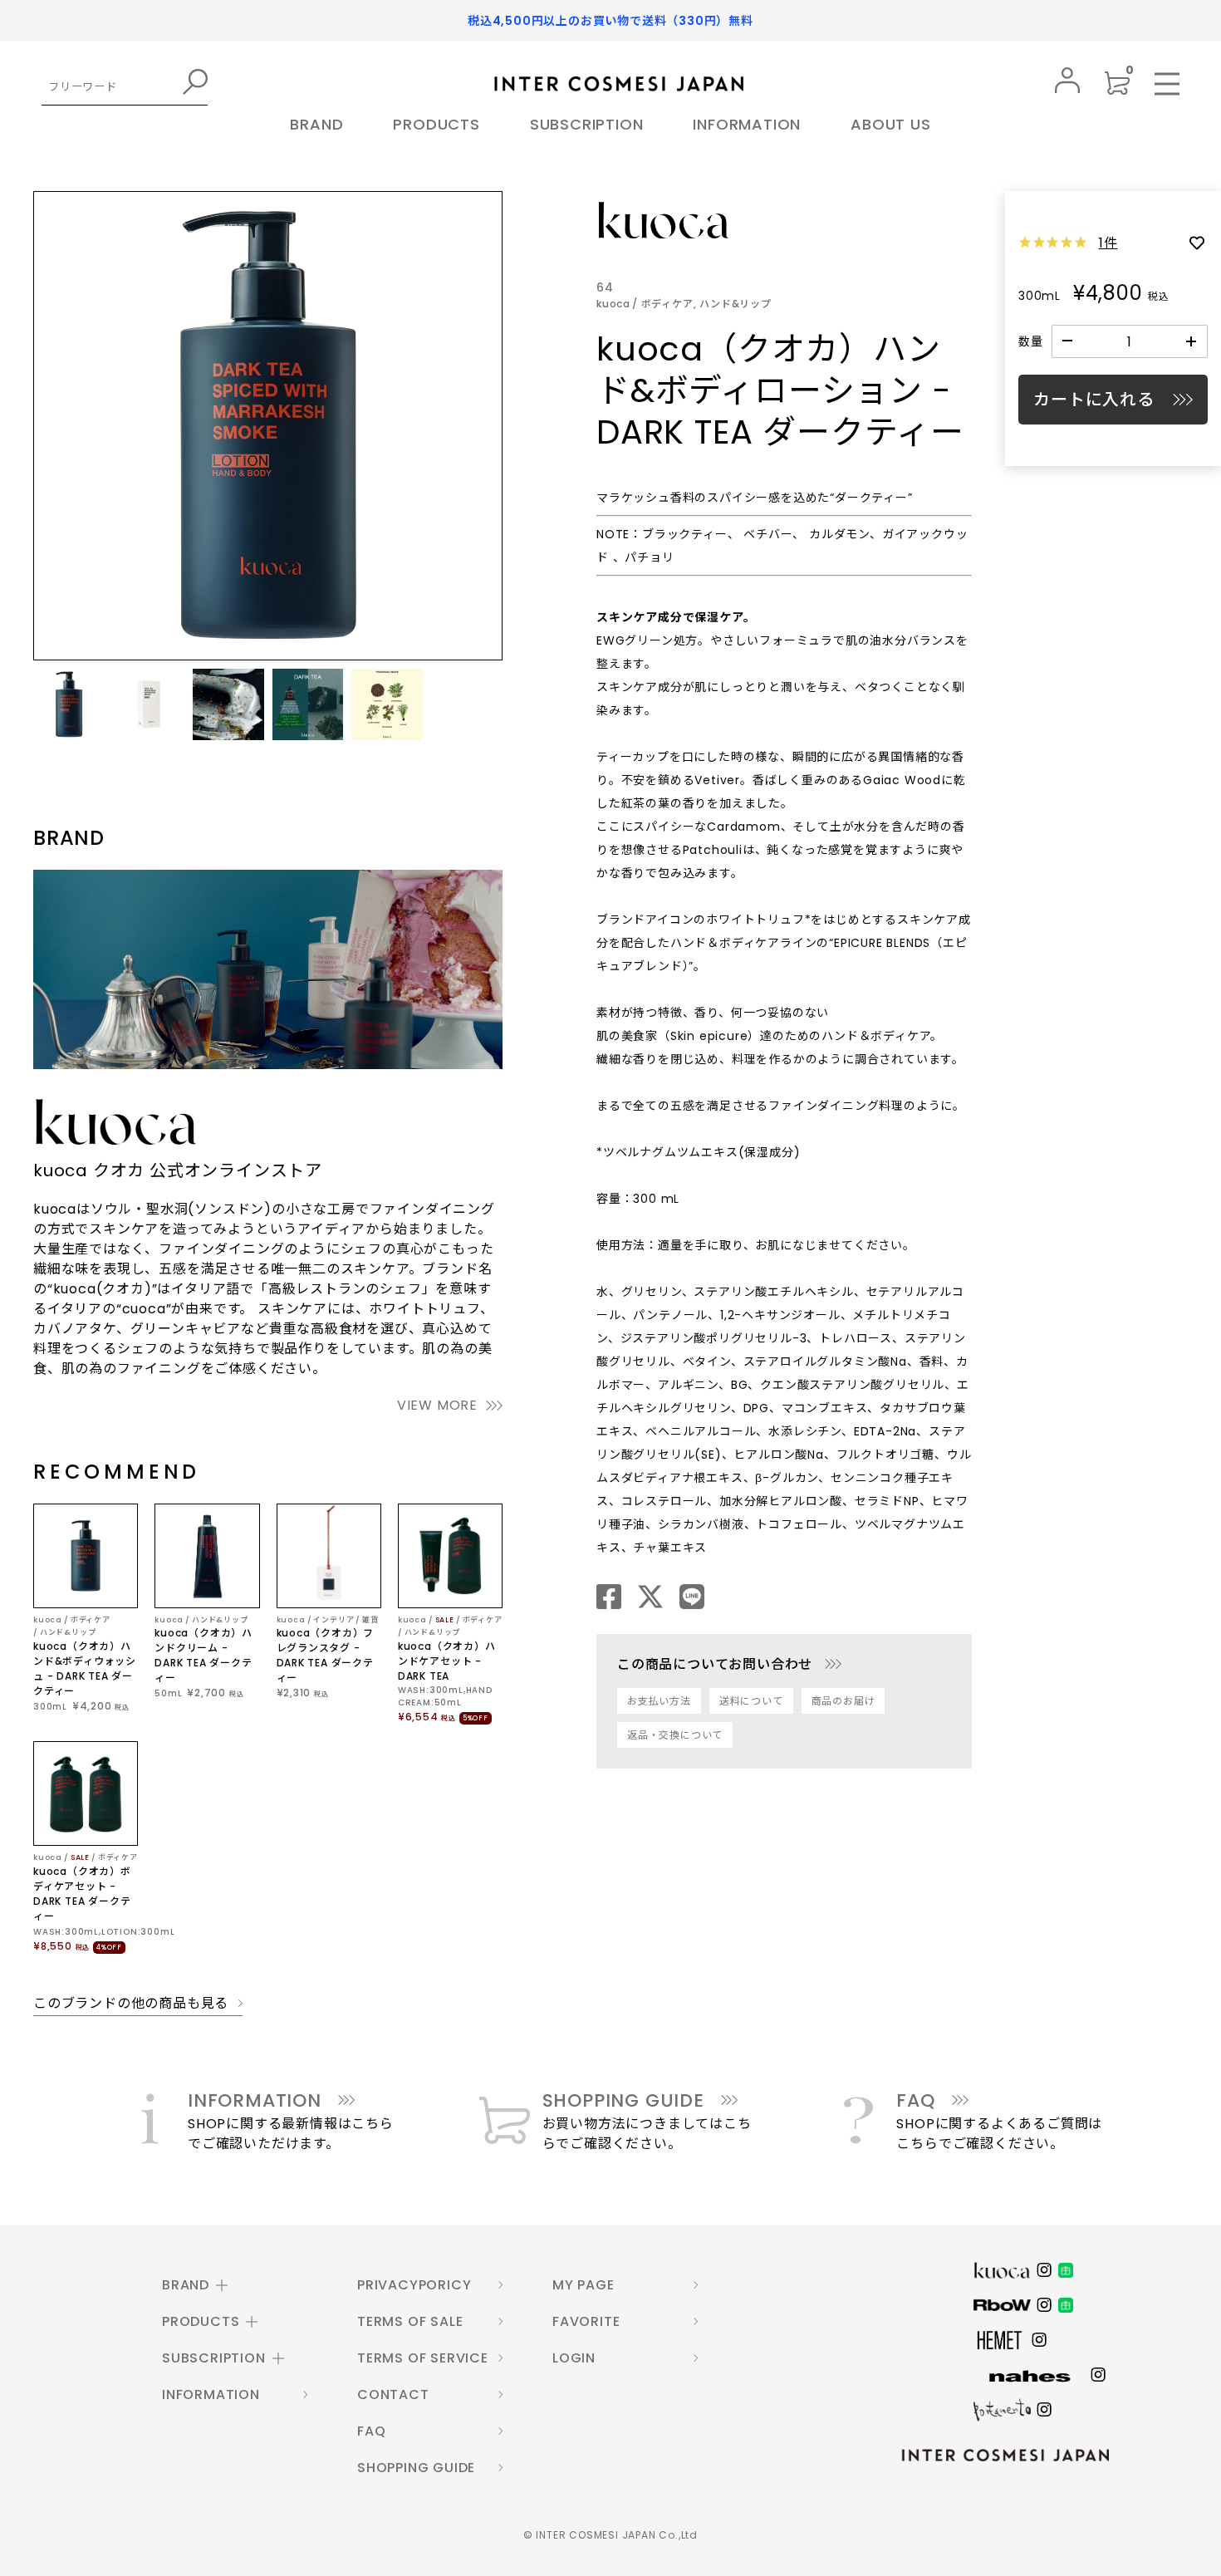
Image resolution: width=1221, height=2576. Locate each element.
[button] (69, 704)
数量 (1031, 341)
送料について (751, 1701)
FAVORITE (586, 2321)
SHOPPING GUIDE (416, 2468)
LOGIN (574, 2358)
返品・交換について (675, 1735)
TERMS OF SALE (410, 2321)
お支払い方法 (659, 1701)
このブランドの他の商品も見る (131, 2004)
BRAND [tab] (186, 2285)
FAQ (371, 2431)
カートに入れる (1094, 400)
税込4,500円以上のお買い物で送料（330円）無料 (610, 21)
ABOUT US (890, 124)
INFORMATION (747, 124)
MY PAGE (584, 2285)
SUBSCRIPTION (587, 124)
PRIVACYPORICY (414, 2285)
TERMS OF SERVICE (423, 2358)
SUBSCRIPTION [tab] (214, 2358)
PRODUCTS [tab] (201, 2321)
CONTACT (393, 2394)
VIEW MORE (437, 1405)
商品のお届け (843, 1701)
